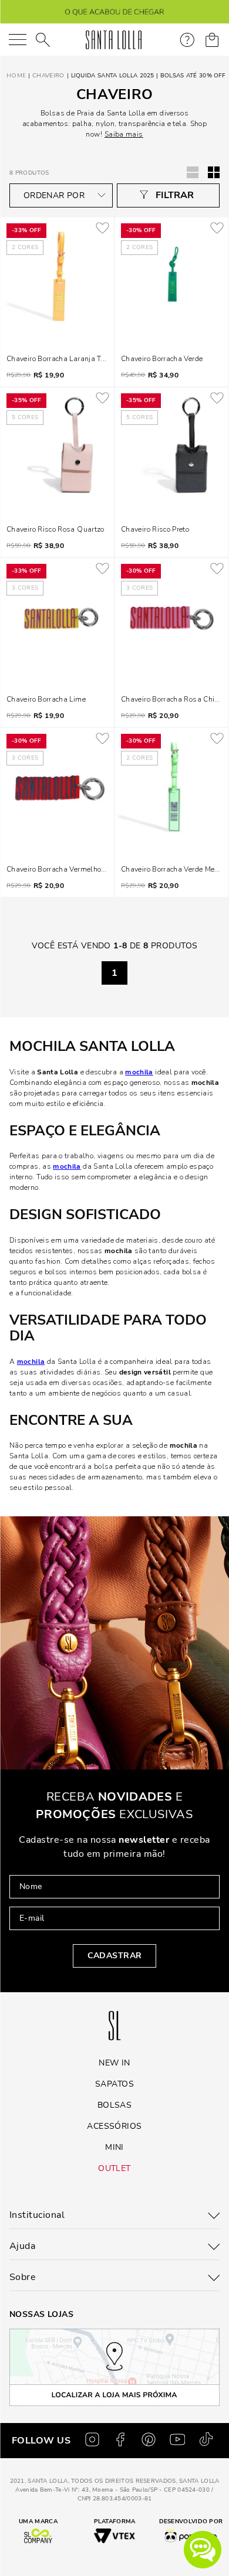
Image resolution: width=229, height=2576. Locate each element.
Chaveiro (48, 76)
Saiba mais (124, 134)
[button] (203, 2550)
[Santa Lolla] (114, 40)
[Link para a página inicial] (15, 76)
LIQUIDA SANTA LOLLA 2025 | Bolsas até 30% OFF (148, 76)
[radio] (214, 172)
